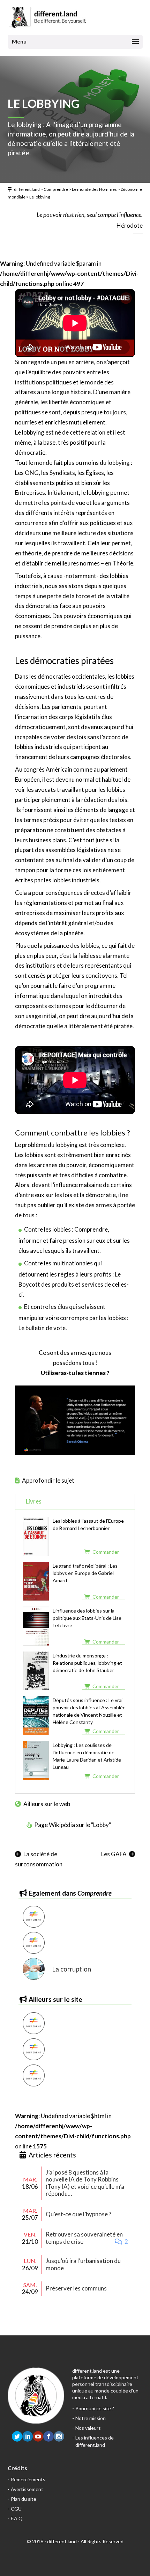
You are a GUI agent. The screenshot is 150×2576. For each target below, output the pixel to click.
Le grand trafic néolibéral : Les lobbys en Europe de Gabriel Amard (85, 1573)
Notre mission (91, 2418)
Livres (34, 1501)
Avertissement (27, 2489)
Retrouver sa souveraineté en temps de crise (84, 2238)
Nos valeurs (88, 2428)
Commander (106, 1552)
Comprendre (56, 189)
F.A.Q (17, 2518)
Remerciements (28, 2479)
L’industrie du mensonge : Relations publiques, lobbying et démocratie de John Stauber (87, 1663)
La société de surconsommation (39, 1859)
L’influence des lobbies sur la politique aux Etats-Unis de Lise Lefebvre (87, 1618)
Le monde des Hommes (94, 189)
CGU (16, 2509)
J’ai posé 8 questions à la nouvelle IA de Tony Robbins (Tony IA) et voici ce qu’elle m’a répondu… (85, 2183)
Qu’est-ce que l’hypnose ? (78, 2214)
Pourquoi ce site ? (95, 2408)
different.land (27, 189)
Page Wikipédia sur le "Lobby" (73, 1825)
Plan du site (24, 2499)
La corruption (72, 1969)
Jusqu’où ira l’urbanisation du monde (83, 2264)
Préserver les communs (76, 2288)
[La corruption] (34, 1969)
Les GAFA (114, 1854)
